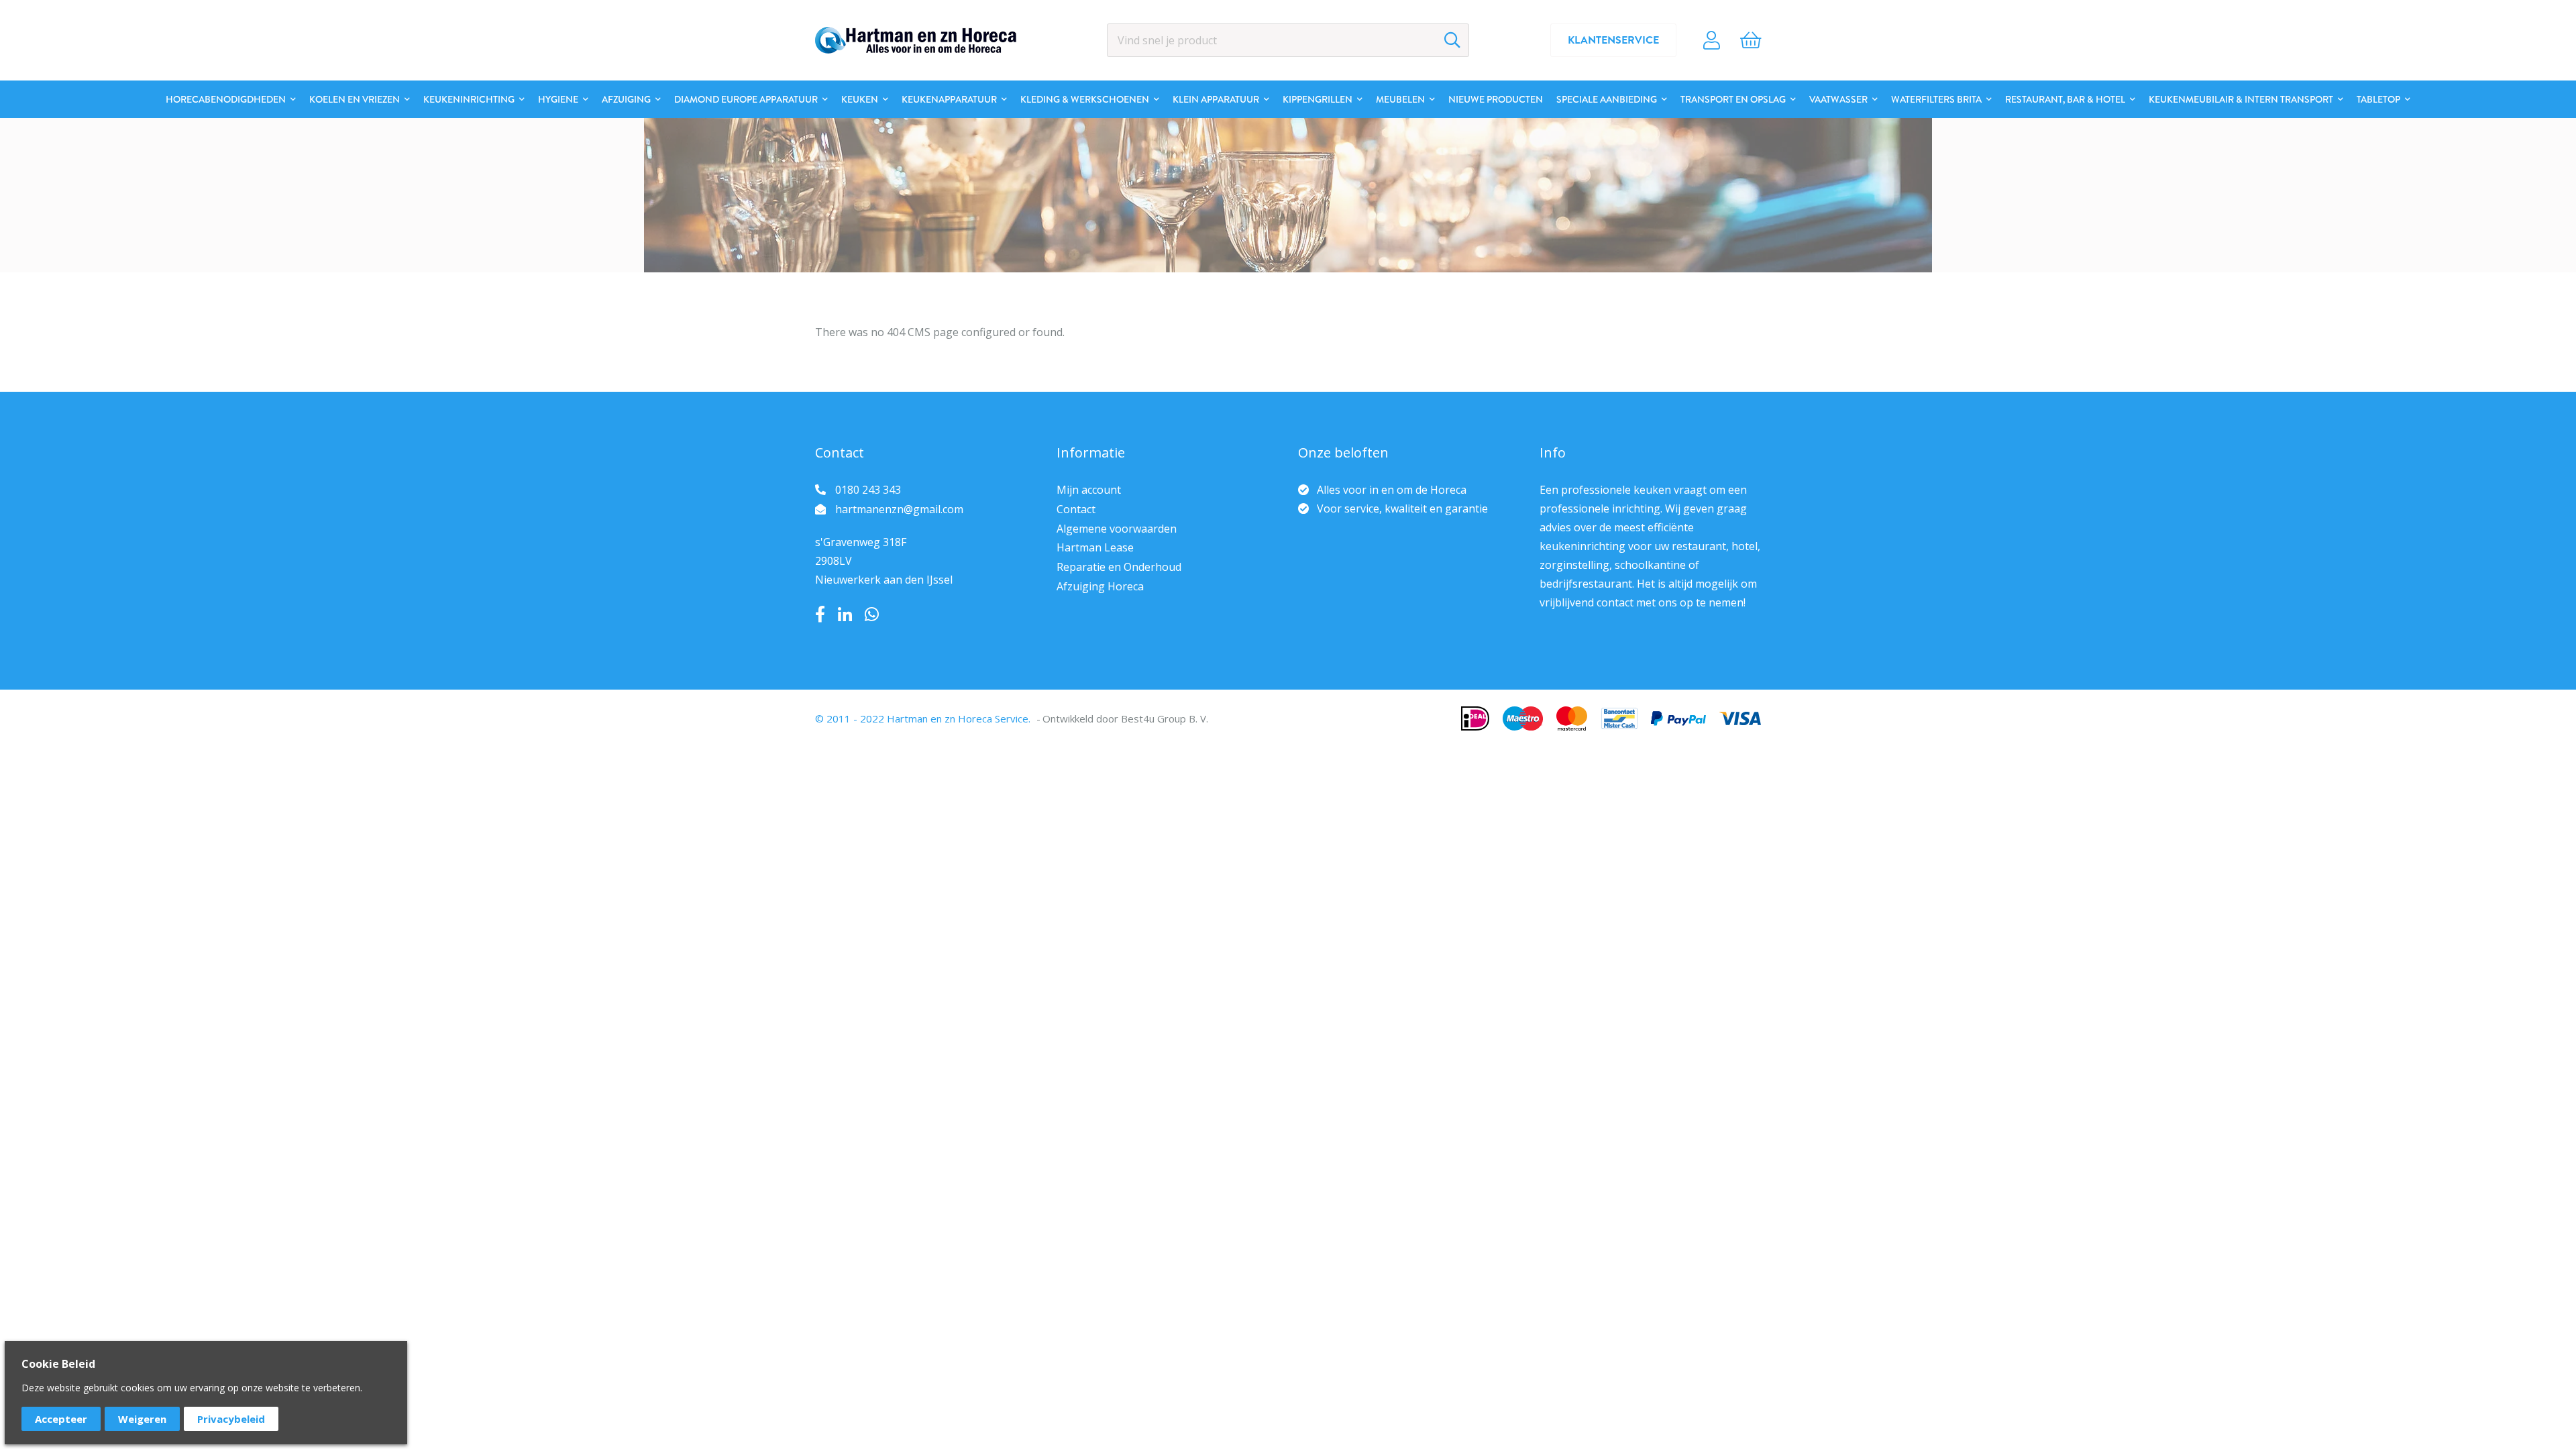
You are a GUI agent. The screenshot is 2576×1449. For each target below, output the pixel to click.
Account (1712, 40)
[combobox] (1288, 40)
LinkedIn (845, 614)
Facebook (820, 614)
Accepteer (61, 1419)
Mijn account (1089, 490)
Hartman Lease (1095, 547)
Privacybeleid (231, 1419)
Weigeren (142, 1419)
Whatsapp (872, 614)
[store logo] (916, 40)
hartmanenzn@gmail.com (899, 509)
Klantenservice (1613, 40)
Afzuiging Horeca (1100, 586)
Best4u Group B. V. (1165, 718)
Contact (1076, 509)
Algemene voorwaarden (1117, 529)
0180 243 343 (868, 490)
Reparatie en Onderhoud (1119, 567)
